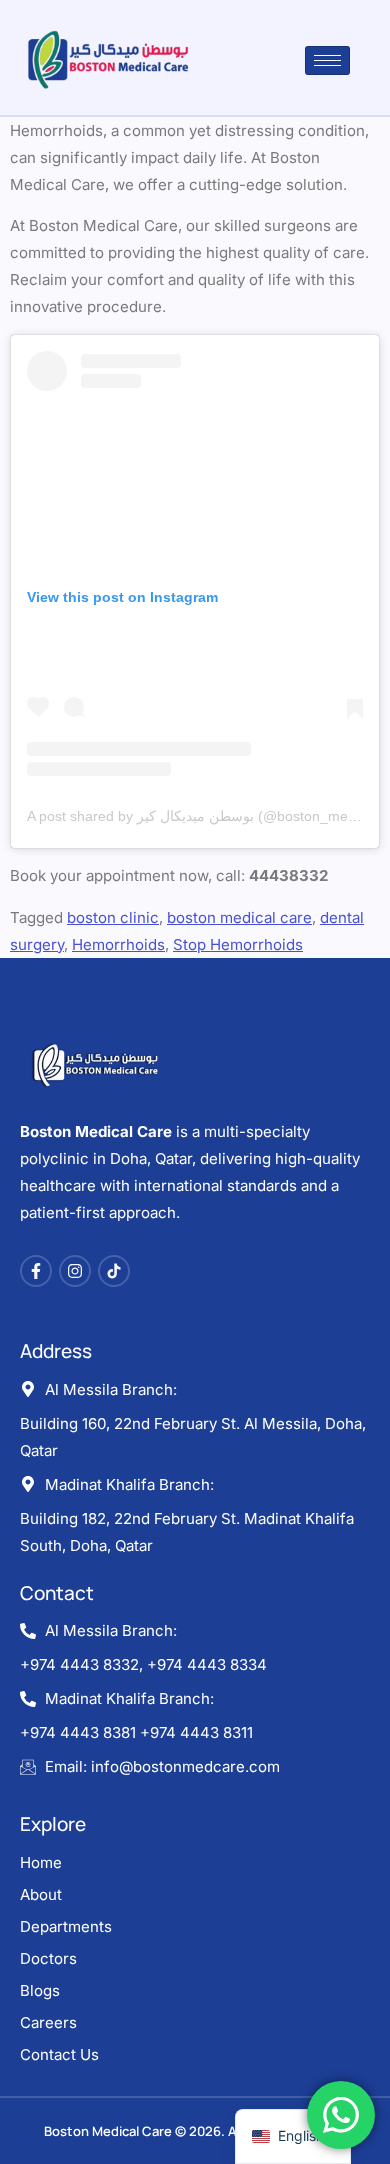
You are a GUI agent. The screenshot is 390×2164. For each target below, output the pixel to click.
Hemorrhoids (118, 944)
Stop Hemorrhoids (238, 944)
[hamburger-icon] (327, 60)
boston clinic (113, 917)
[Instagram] (75, 1271)
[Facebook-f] (36, 1271)
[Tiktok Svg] (114, 1271)
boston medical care (239, 917)
